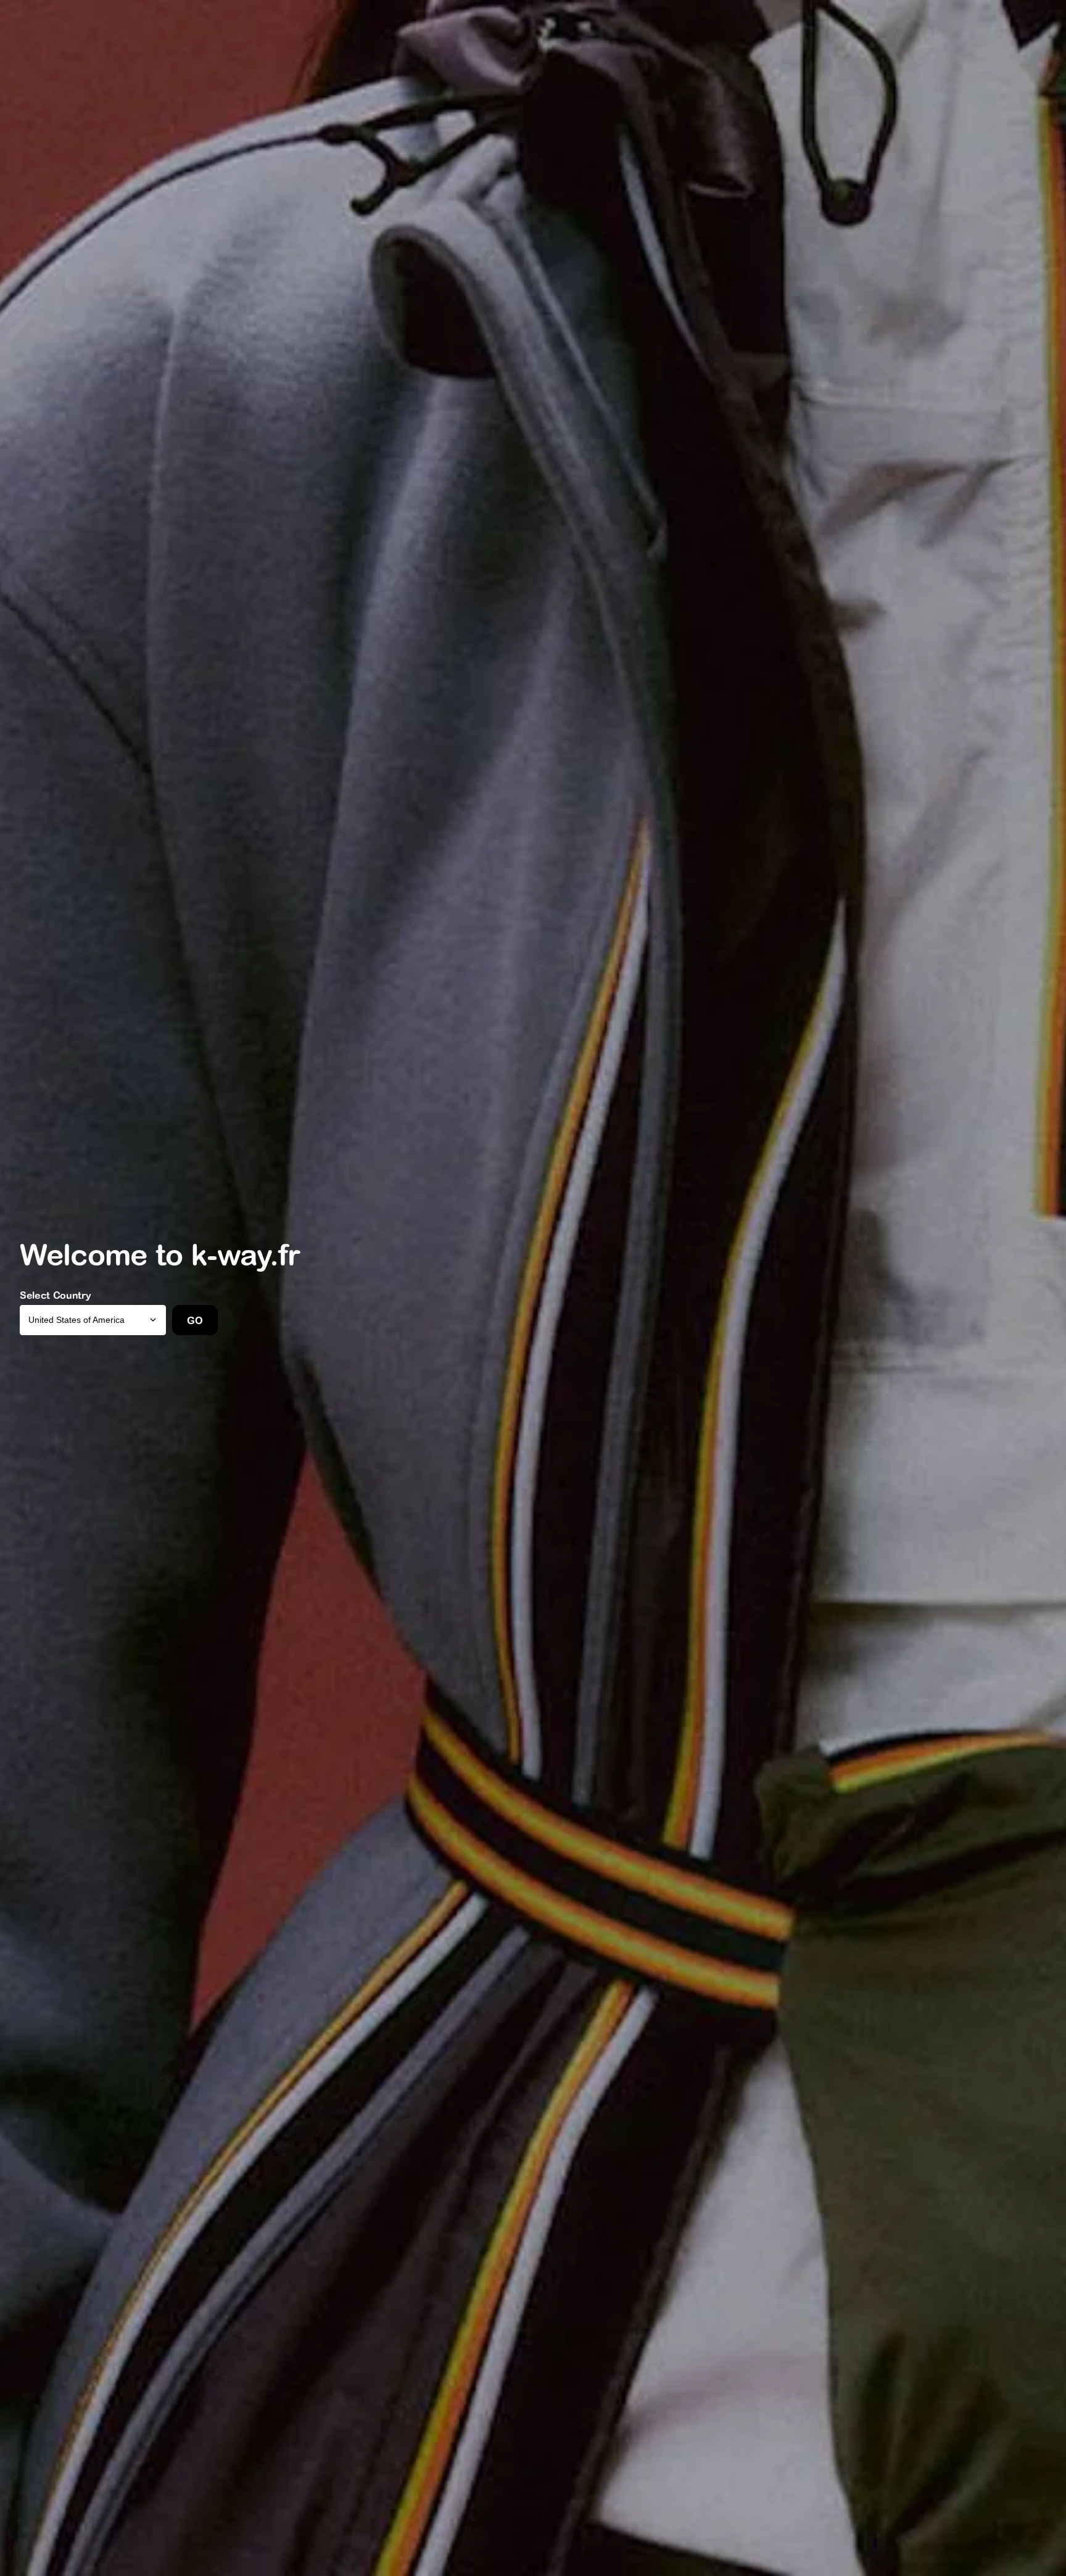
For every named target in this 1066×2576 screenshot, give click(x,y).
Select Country (56, 1295)
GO (195, 1320)
